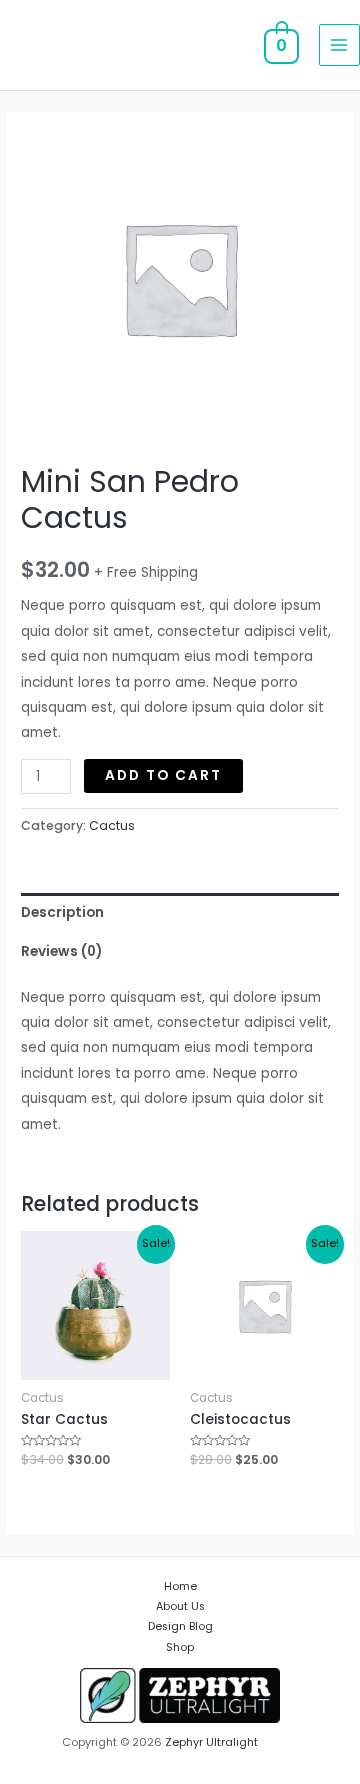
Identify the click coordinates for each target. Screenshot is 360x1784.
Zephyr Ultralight (211, 1742)
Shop (180, 1647)
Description (62, 912)
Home (180, 1586)
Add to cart (163, 775)
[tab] (180, 912)
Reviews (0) (61, 951)
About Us (180, 1606)
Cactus (112, 825)
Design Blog (180, 1626)
